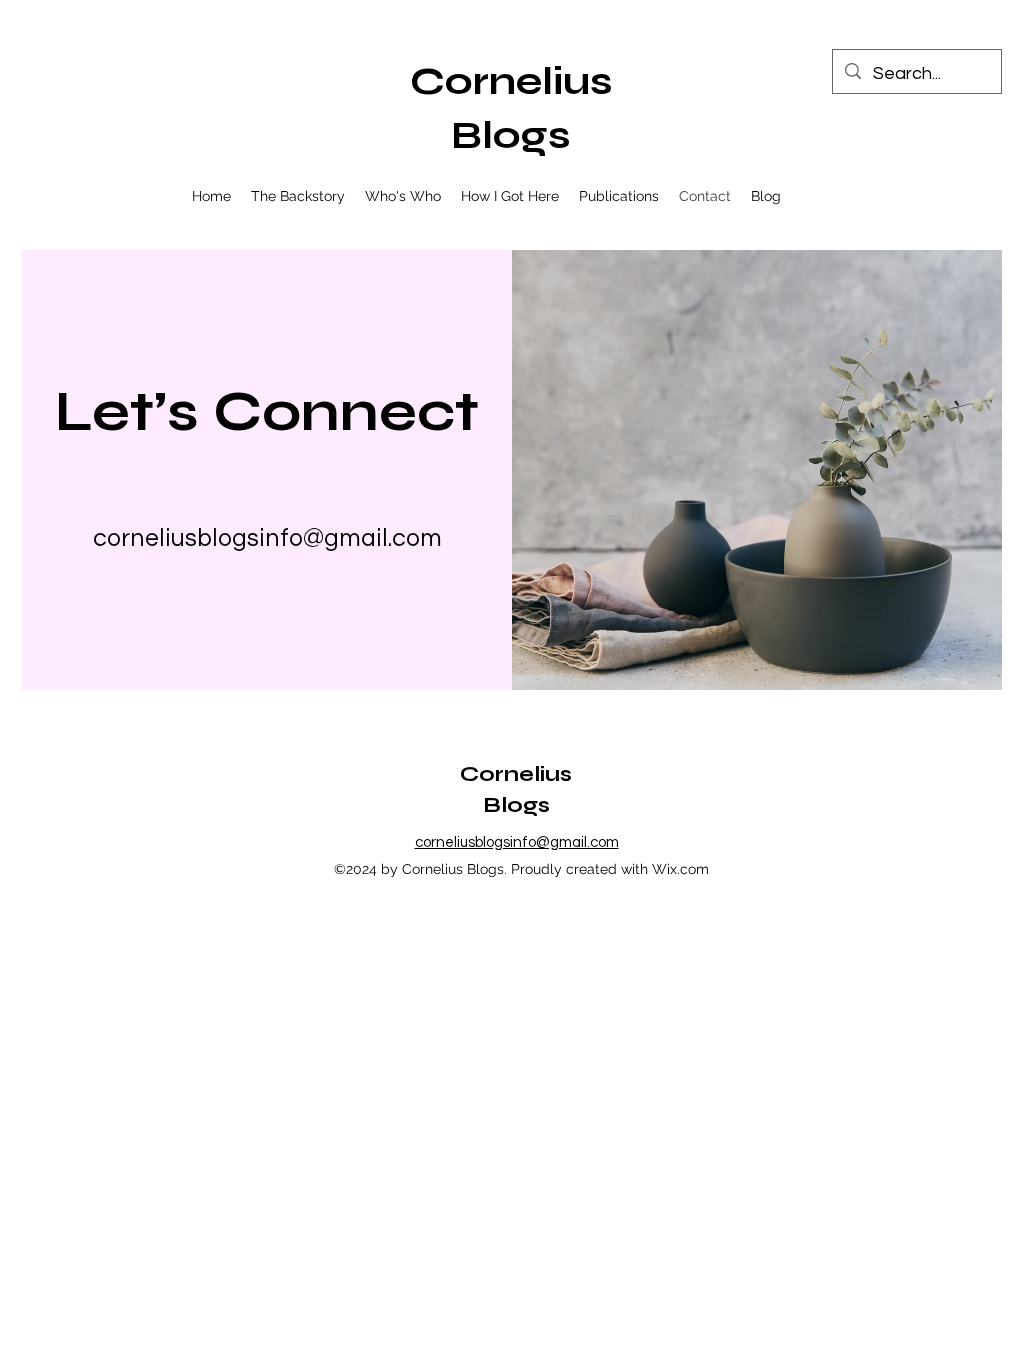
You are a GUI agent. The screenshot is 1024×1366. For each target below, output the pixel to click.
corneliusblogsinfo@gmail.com (267, 538)
